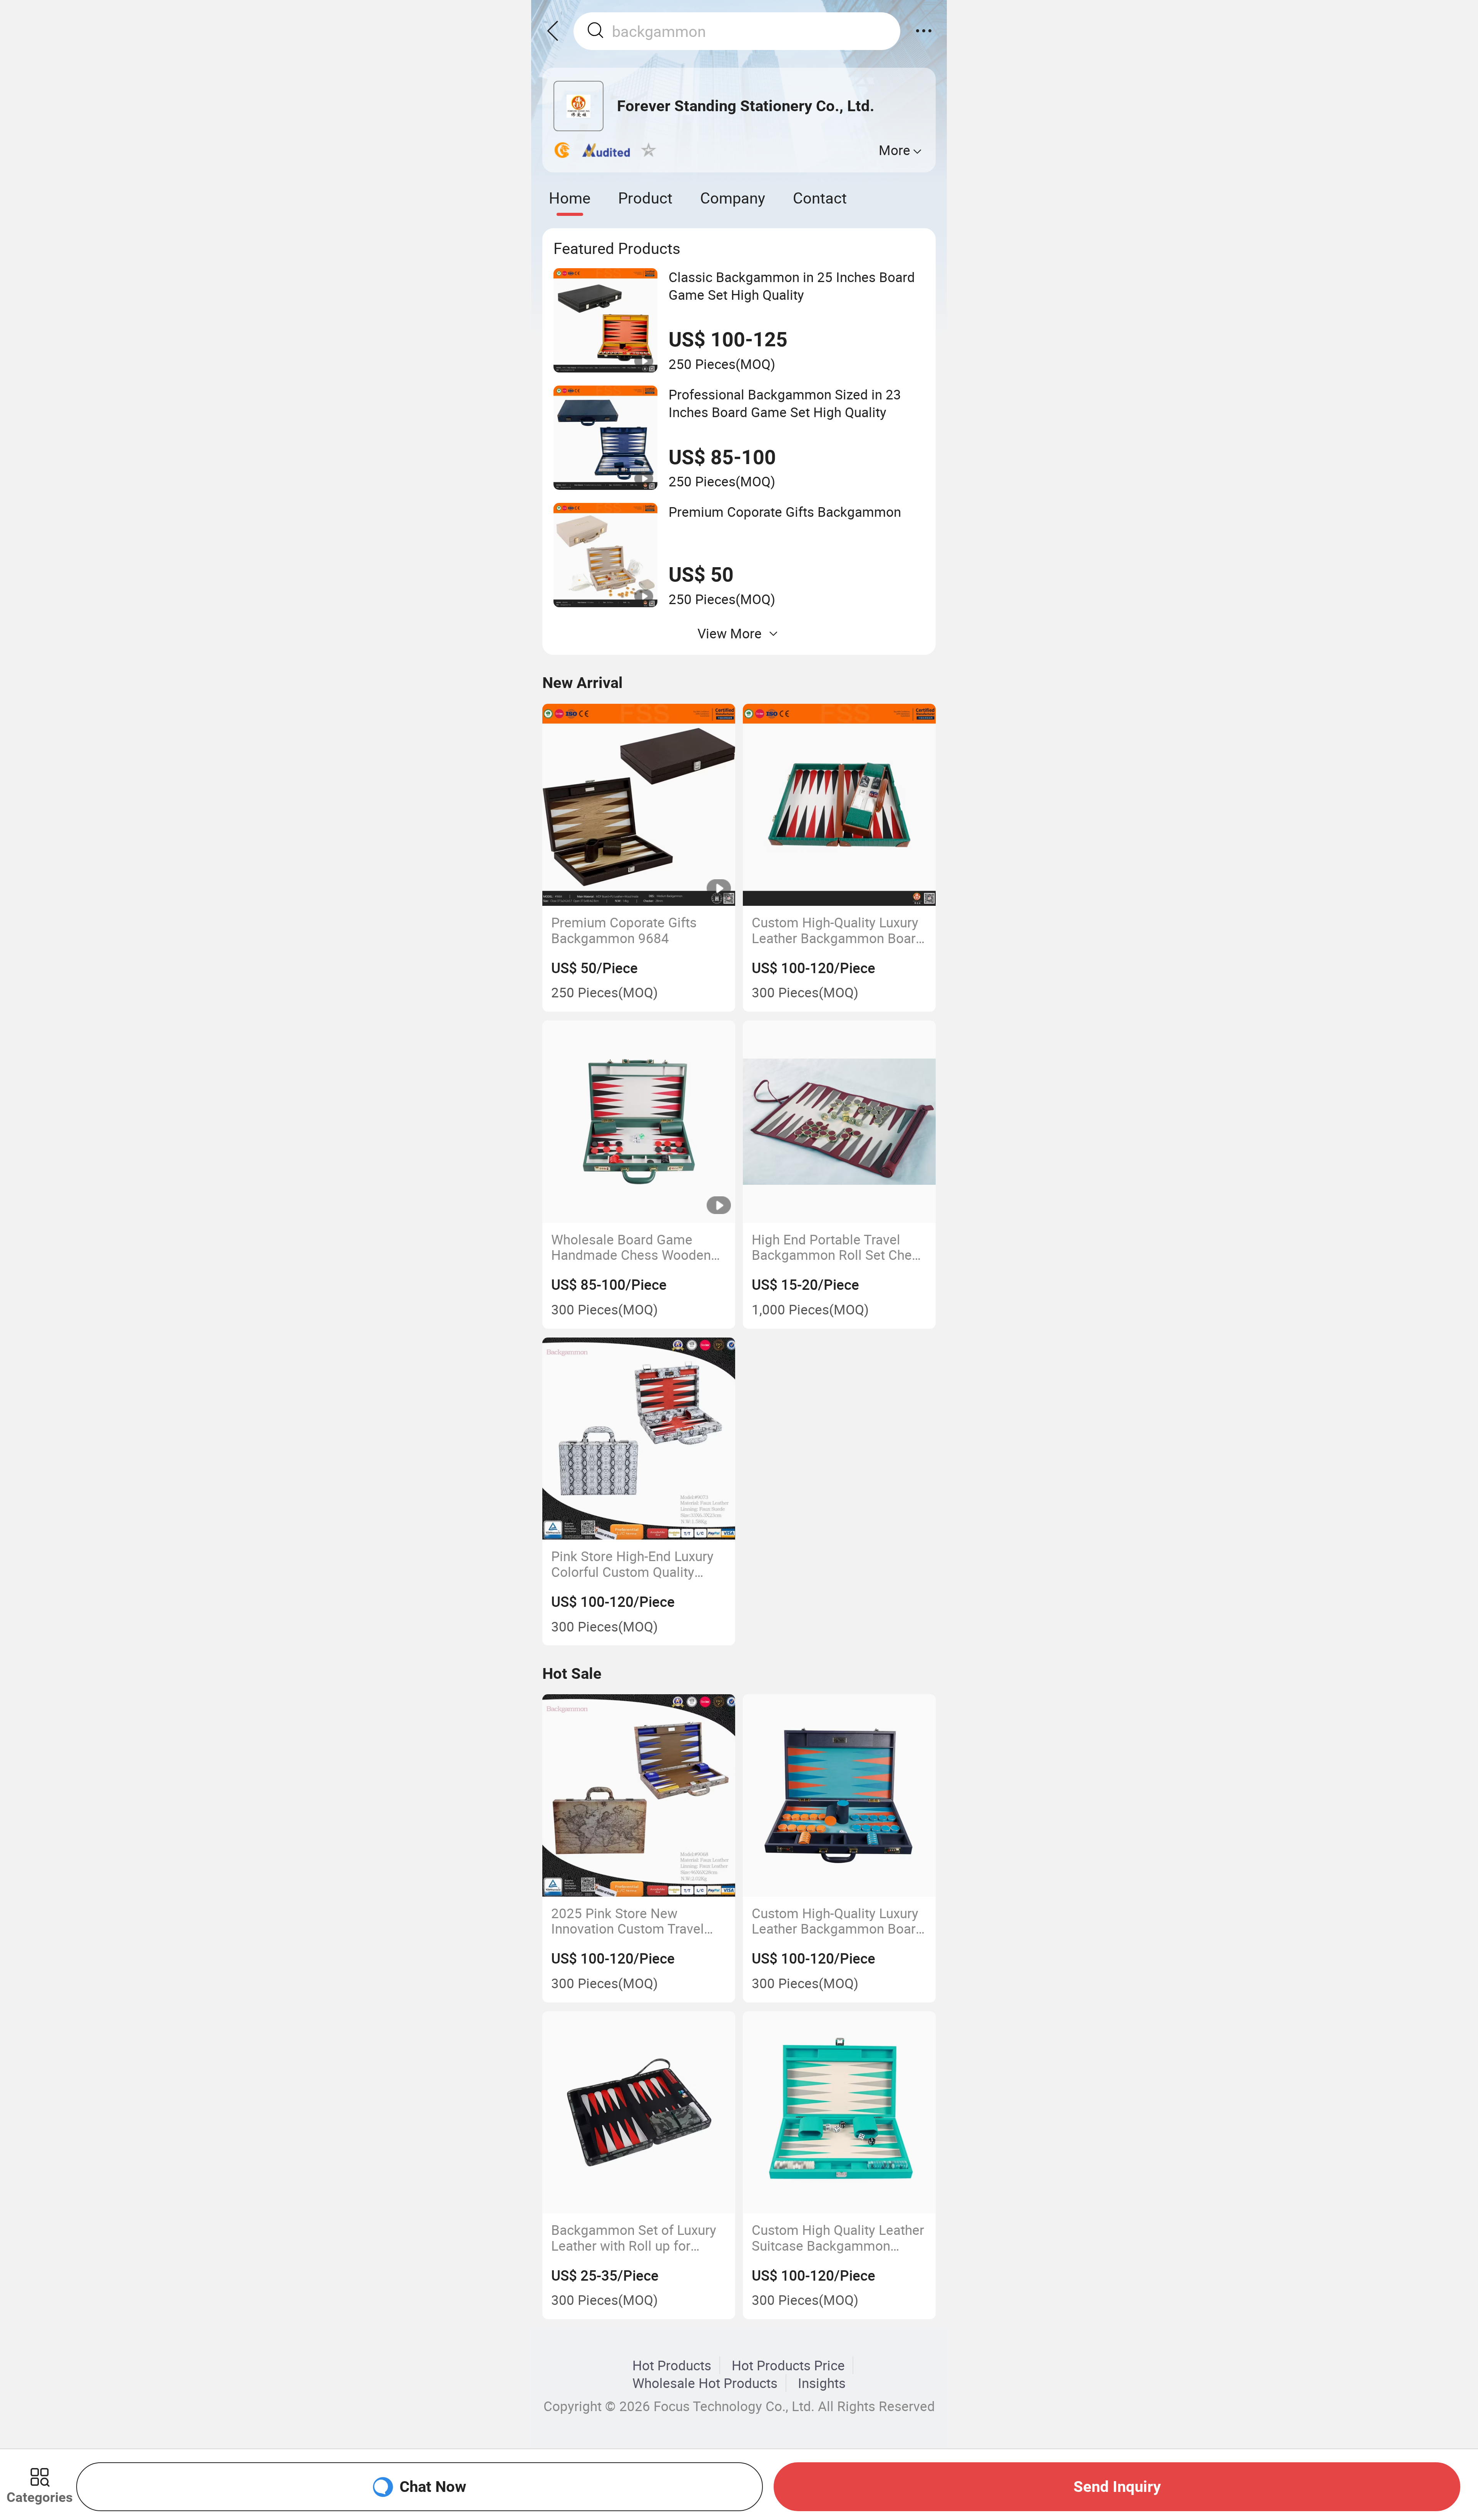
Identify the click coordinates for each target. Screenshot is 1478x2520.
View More (730, 633)
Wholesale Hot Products (705, 2383)
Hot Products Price (788, 2365)
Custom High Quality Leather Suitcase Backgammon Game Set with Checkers (838, 2238)
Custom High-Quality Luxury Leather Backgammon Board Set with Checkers (838, 930)
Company (733, 198)
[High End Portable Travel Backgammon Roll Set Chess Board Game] (839, 1122)
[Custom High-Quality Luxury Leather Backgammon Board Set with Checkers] (839, 805)
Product (645, 198)
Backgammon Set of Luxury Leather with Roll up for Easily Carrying (634, 2238)
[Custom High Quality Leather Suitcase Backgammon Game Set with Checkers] (839, 2113)
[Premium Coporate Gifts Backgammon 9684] (639, 805)
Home (570, 198)
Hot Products (672, 2365)
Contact (820, 198)
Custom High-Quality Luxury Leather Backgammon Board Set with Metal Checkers (838, 1921)
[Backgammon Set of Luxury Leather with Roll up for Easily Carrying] (639, 2113)
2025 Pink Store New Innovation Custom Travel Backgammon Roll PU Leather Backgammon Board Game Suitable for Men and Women (637, 1921)
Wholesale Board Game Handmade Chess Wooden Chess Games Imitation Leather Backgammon (631, 1247)
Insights (822, 2383)
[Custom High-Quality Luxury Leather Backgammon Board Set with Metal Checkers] (839, 1795)
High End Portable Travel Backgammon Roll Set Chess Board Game (839, 1247)
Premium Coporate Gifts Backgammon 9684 (624, 930)
